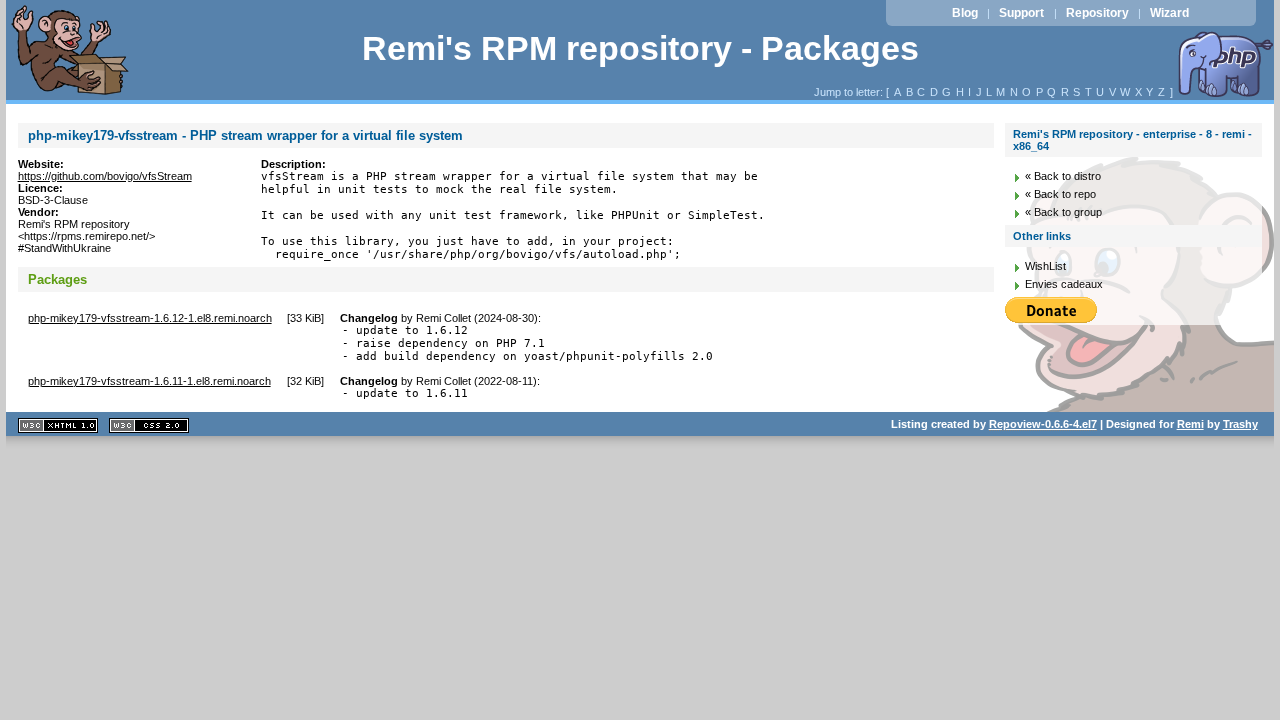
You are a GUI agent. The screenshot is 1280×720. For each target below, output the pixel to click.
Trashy (1240, 424)
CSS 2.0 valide (149, 425)
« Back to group (1063, 212)
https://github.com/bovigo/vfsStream (105, 176)
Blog (965, 13)
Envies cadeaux (1064, 284)
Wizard (1169, 13)
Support (1021, 13)
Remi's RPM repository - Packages (640, 48)
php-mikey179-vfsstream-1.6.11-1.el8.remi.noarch (149, 381)
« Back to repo (1060, 194)
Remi (1190, 424)
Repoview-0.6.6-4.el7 (1043, 424)
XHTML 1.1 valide (58, 425)
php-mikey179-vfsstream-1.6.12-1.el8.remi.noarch (150, 318)
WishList (1045, 266)
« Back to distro (1063, 176)
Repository (1097, 13)
